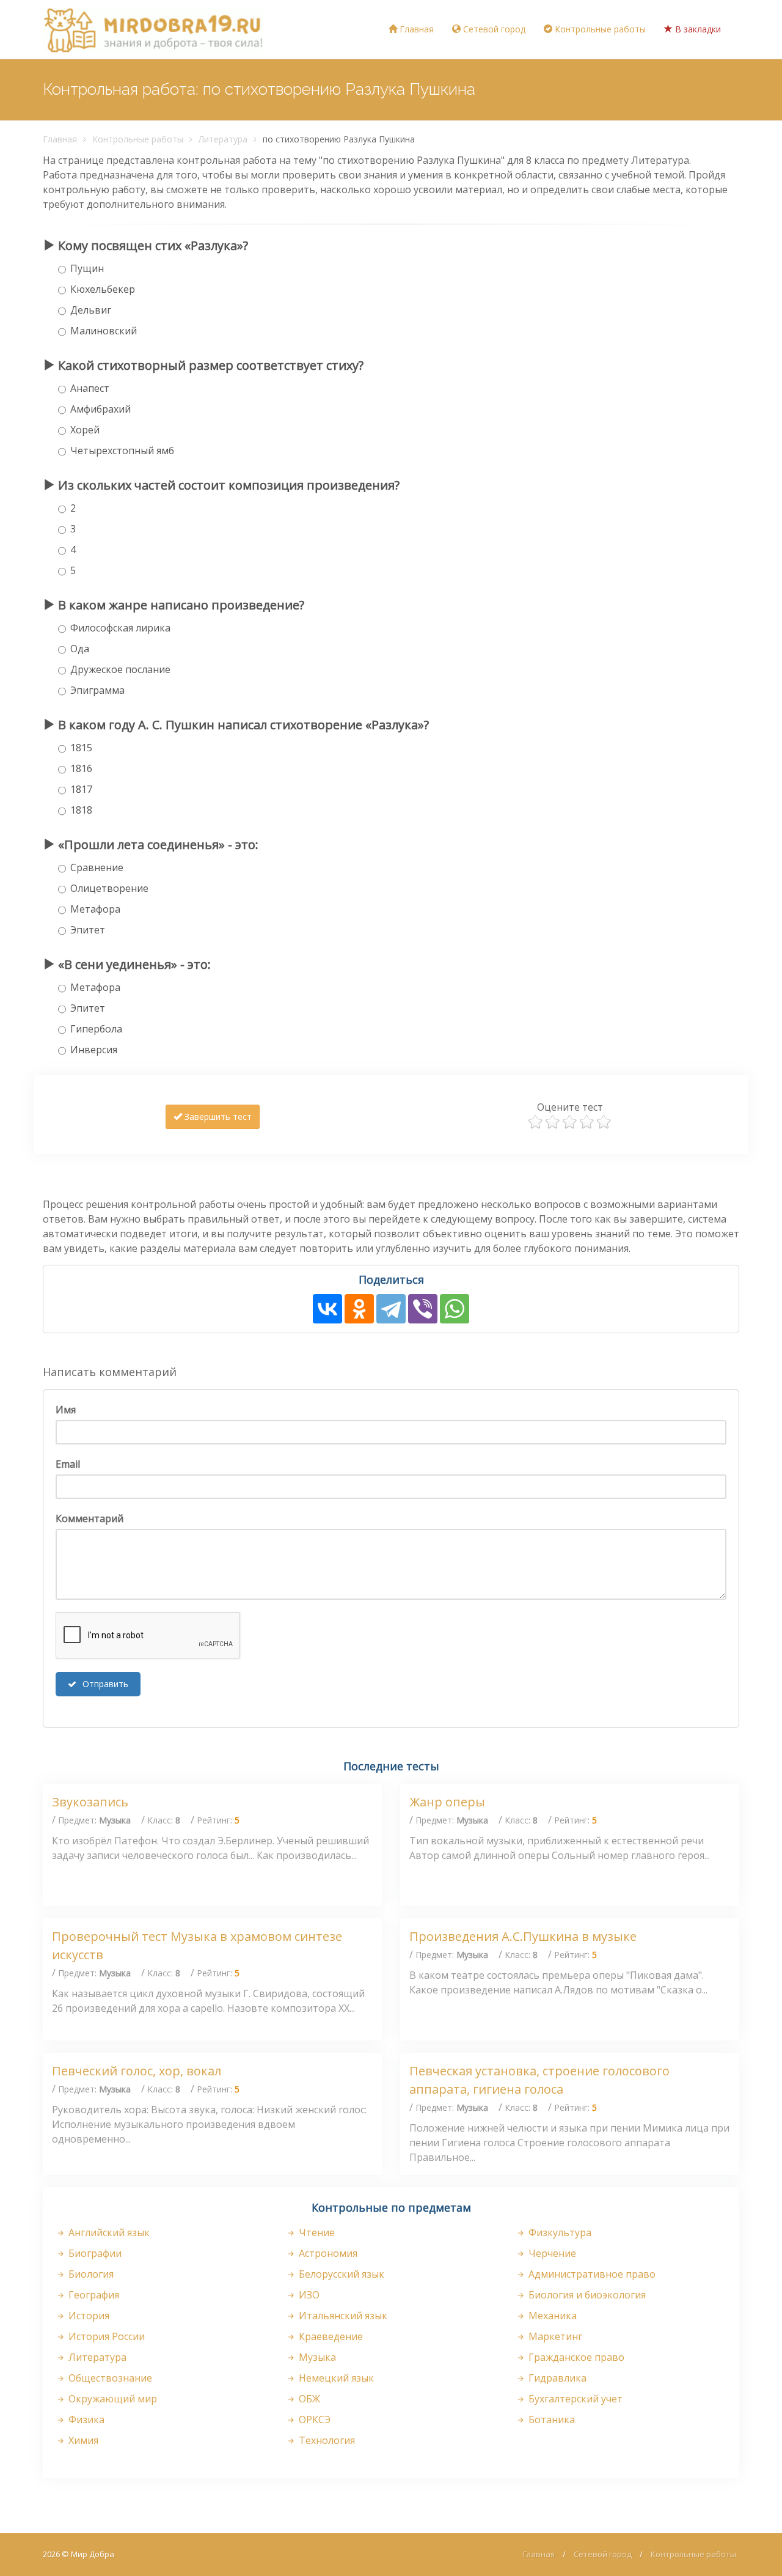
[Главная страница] (153, 29)
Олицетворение (109, 888)
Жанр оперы (447, 1802)
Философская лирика (120, 628)
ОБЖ (308, 2399)
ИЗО (308, 2295)
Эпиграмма (97, 690)
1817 (81, 789)
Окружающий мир (111, 2399)
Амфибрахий (100, 409)
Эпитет (88, 930)
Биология (90, 2274)
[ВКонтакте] (327, 1309)
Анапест (90, 388)
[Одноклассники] (359, 1309)
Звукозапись (90, 1802)
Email (68, 1464)
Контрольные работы (599, 29)
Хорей (85, 430)
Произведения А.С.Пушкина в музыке (523, 1936)
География (93, 2295)
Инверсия (94, 1050)
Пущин (87, 268)
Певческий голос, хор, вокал (137, 2071)
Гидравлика (556, 2378)
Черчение (551, 2253)
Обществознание (109, 2378)
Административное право (591, 2274)
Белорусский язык (340, 2274)
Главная (415, 29)
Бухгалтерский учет (574, 2399)
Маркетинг (554, 2336)
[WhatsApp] (455, 1309)
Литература (223, 139)
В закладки (697, 29)
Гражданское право (575, 2357)
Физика (85, 2420)
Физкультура (559, 2232)
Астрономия (327, 2253)
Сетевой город (493, 29)
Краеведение (330, 2336)
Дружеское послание (120, 669)
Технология (326, 2440)
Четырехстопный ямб (122, 451)
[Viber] (423, 1309)
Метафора (95, 909)
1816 (81, 768)
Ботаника (550, 2420)
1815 (81, 748)
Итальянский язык (342, 2316)
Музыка (316, 2357)
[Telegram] (391, 1309)
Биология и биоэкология (586, 2295)
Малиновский (104, 331)
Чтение (316, 2232)
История (88, 2316)
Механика (551, 2316)
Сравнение (97, 867)
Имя (66, 1410)
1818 (81, 810)
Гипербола (96, 1029)
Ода (80, 649)
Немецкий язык (335, 2378)
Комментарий (90, 1518)
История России (105, 2336)
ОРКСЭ (313, 2420)
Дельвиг (91, 310)
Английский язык (108, 2232)
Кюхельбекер (103, 289)
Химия (82, 2440)
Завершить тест (217, 1117)
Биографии (94, 2253)
